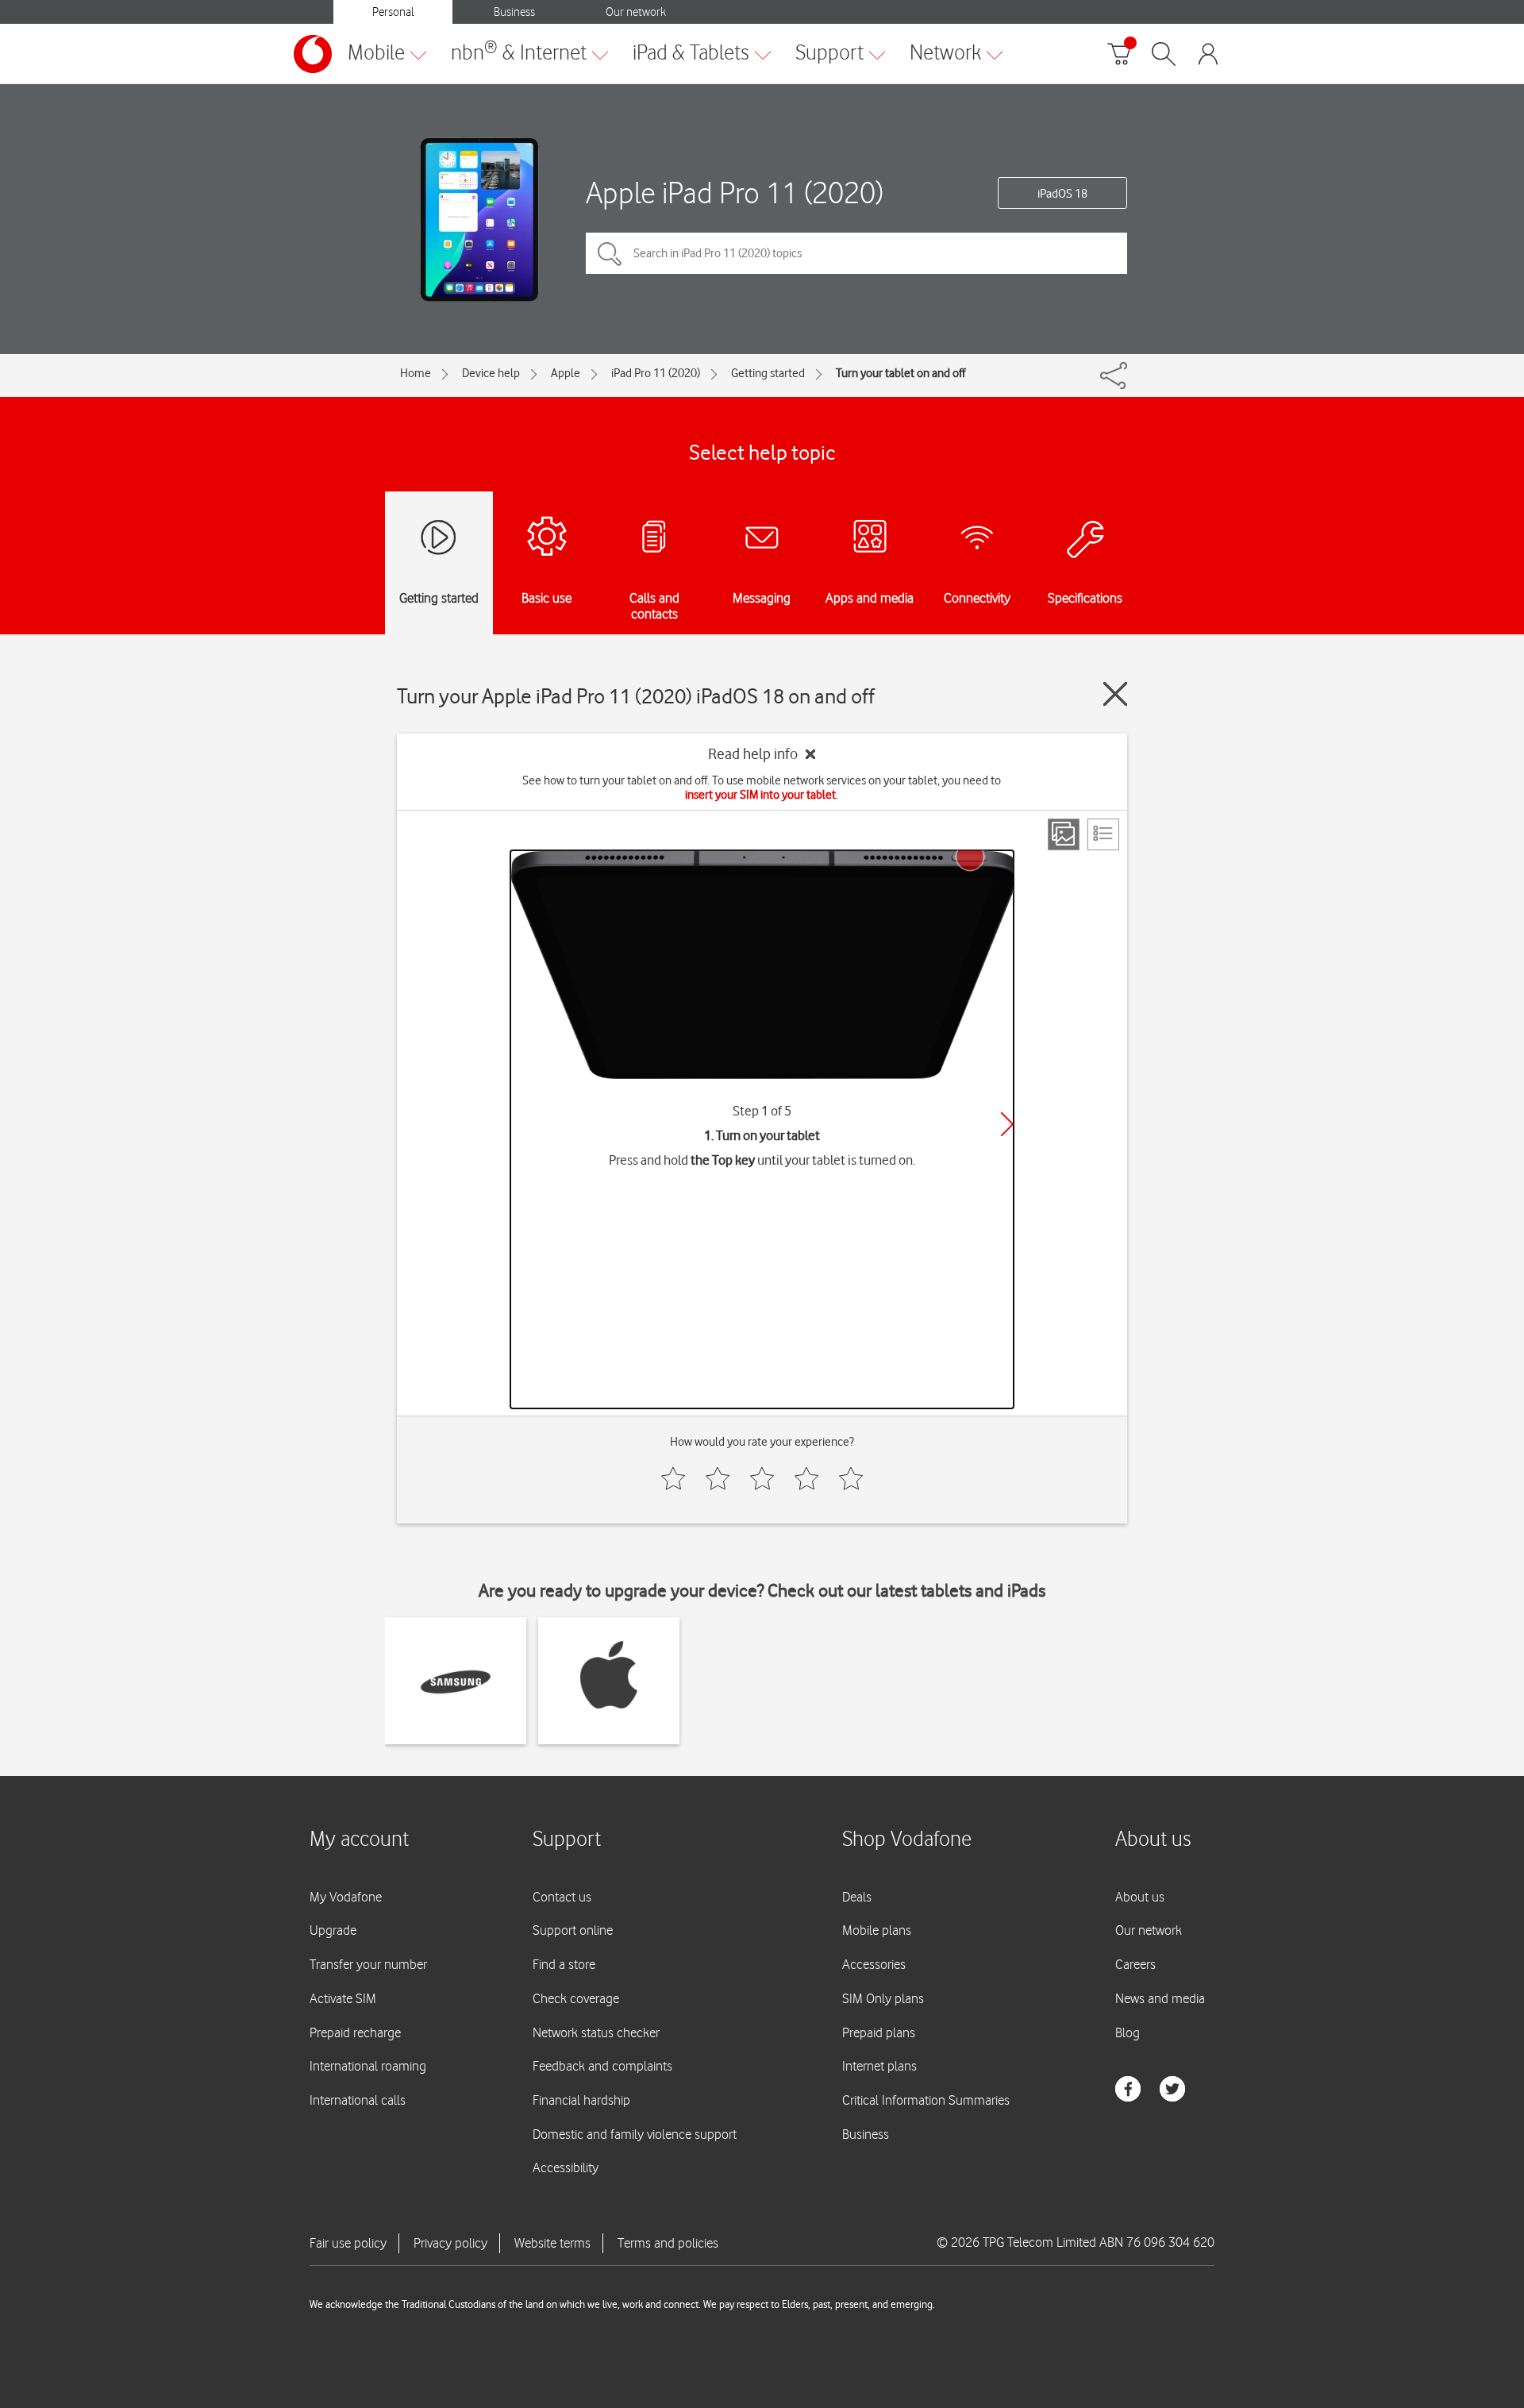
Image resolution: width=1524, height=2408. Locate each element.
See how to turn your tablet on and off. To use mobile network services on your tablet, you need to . (762, 788)
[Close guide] (1115, 694)
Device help (491, 373)
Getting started (768, 373)
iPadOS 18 (1062, 194)
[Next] (1007, 1124)
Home (416, 373)
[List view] (1103, 834)
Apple (566, 373)
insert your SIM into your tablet (760, 795)
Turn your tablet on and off (901, 373)
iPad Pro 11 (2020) (656, 373)
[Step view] (1064, 834)
